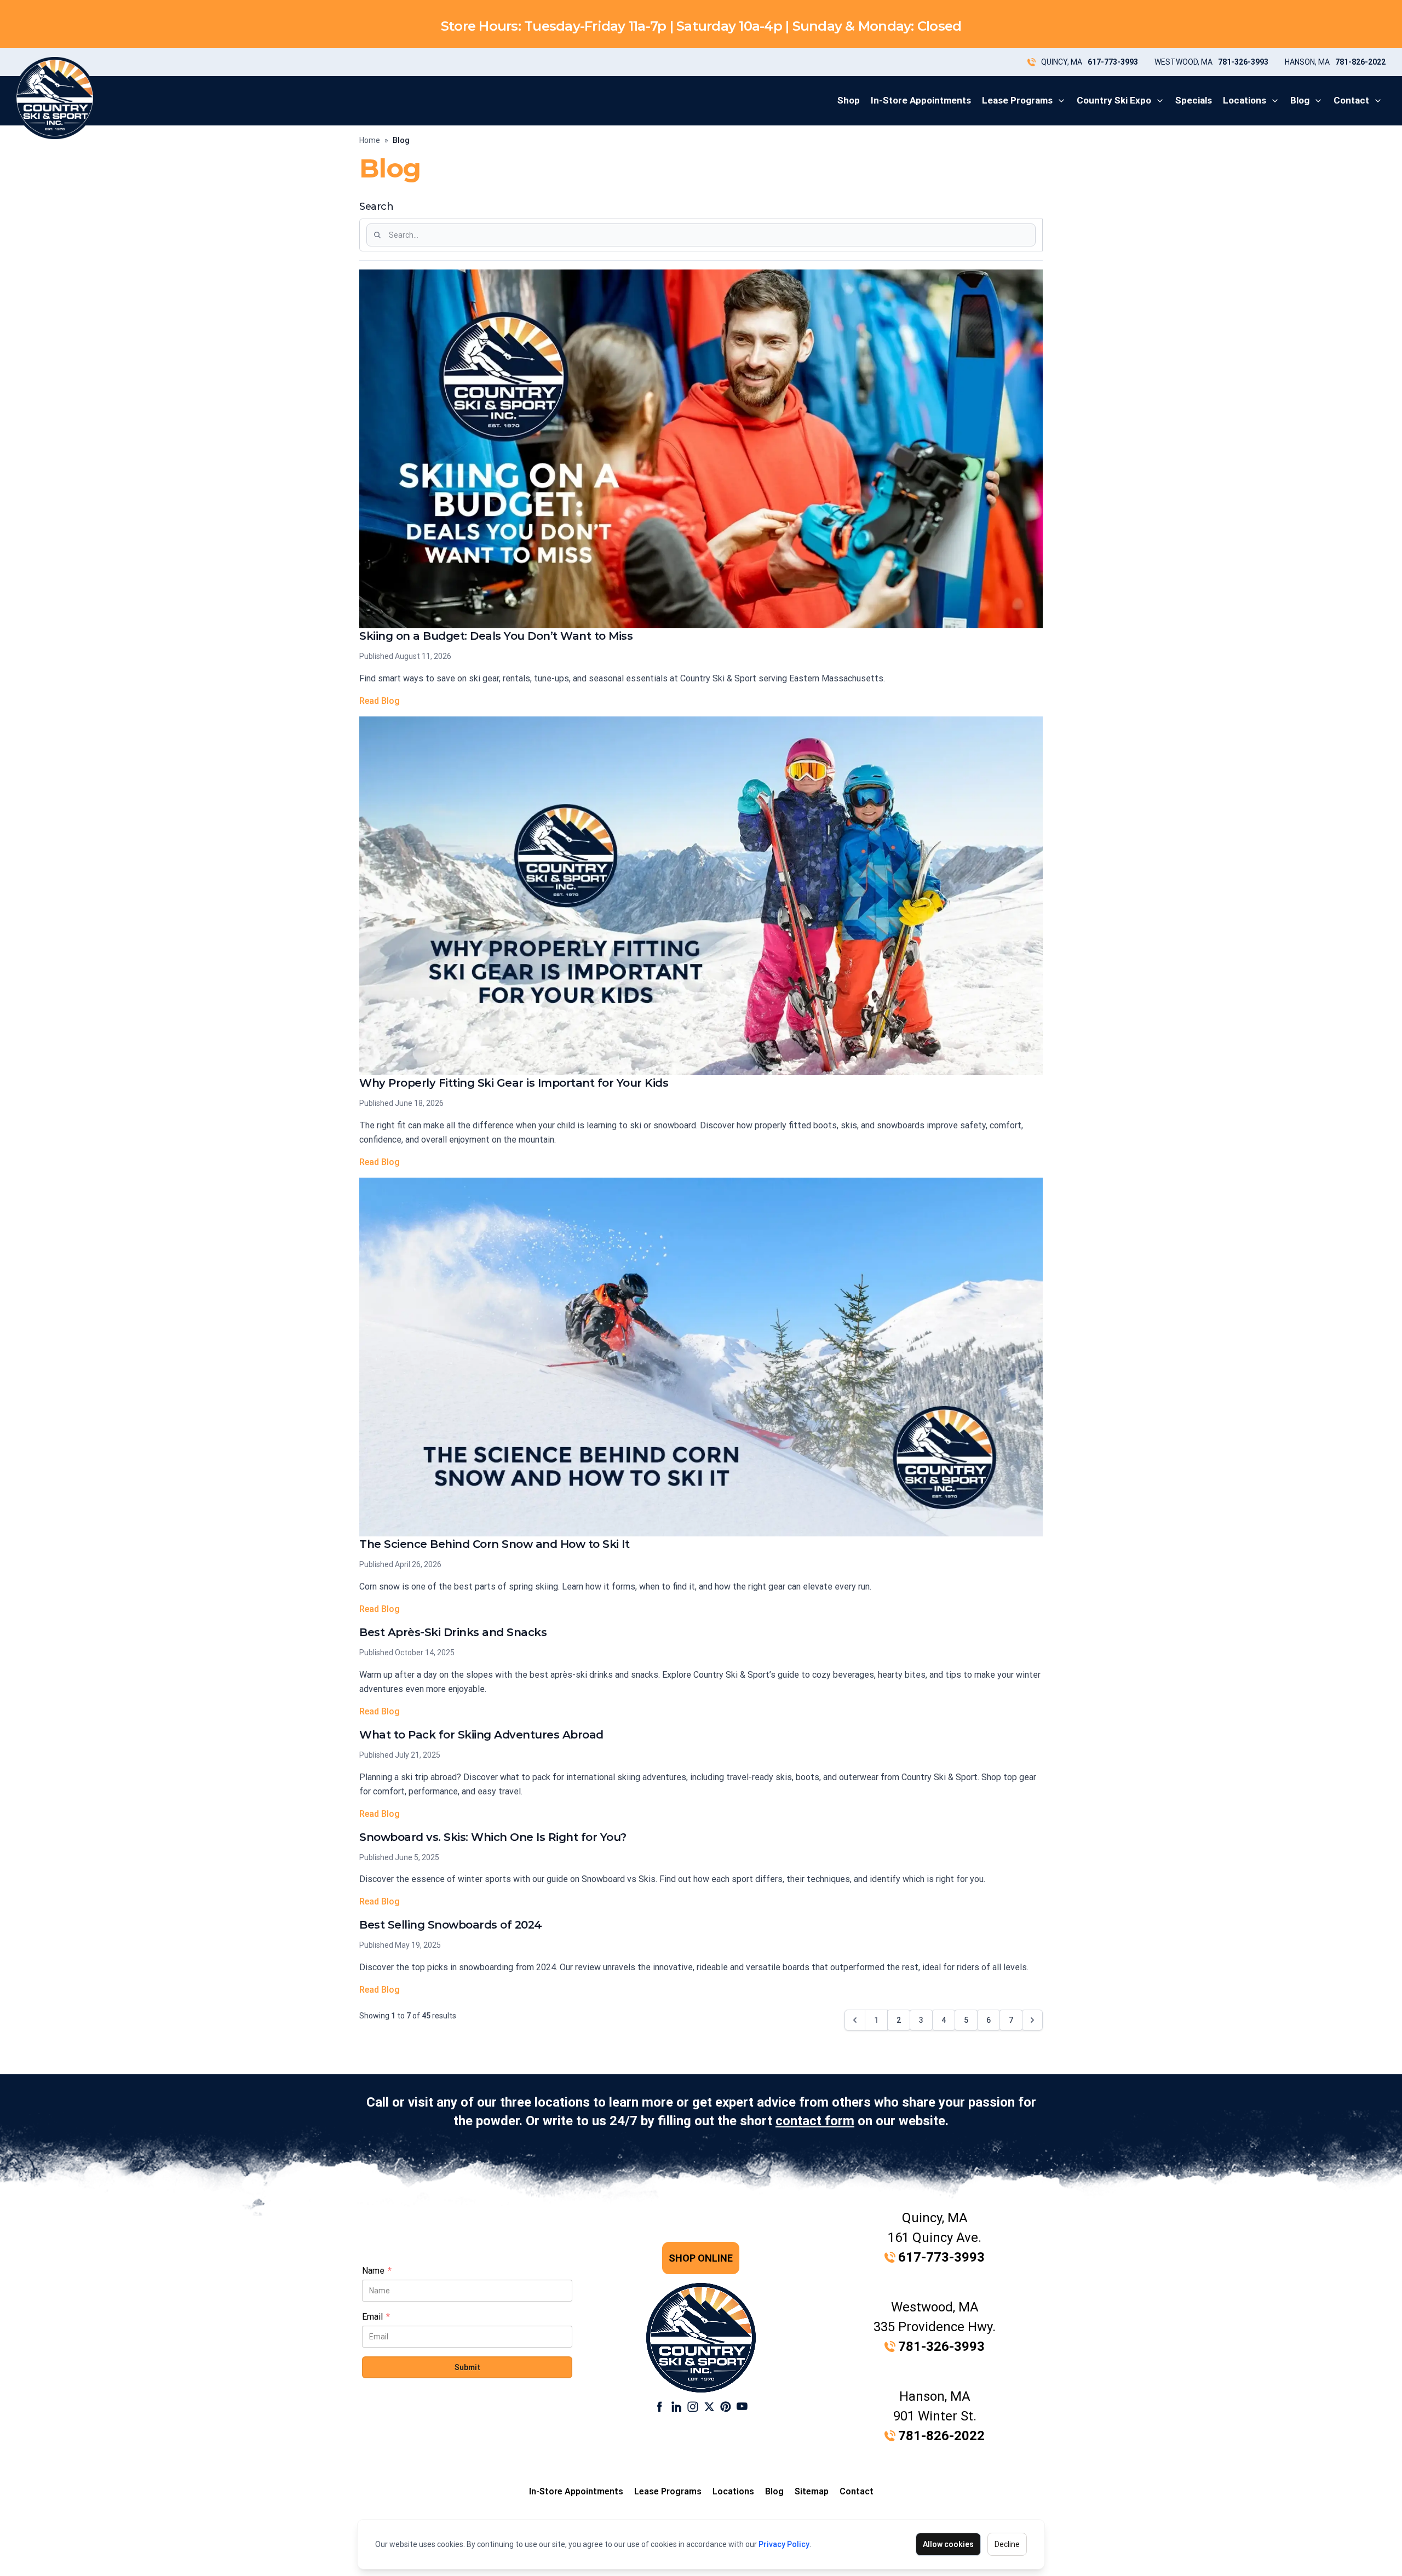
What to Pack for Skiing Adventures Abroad (481, 1735)
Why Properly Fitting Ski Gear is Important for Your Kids (514, 1083)
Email (376, 2317)
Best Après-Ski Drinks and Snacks (453, 1632)
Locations (1245, 100)
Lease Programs (1017, 100)
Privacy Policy (784, 2544)
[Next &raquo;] (1032, 2020)
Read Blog (380, 701)
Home (370, 140)
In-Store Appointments (921, 100)
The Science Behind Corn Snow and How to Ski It (494, 1544)
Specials (1194, 100)
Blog (1300, 100)
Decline (1007, 2544)
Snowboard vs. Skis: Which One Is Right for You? (493, 1837)
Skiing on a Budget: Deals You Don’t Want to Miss (496, 636)
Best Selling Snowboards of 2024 (451, 1925)
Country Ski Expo (1114, 100)
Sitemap (812, 2491)
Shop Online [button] (701, 2258)
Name (377, 2271)
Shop (849, 100)
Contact (1351, 100)
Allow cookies (948, 2544)
